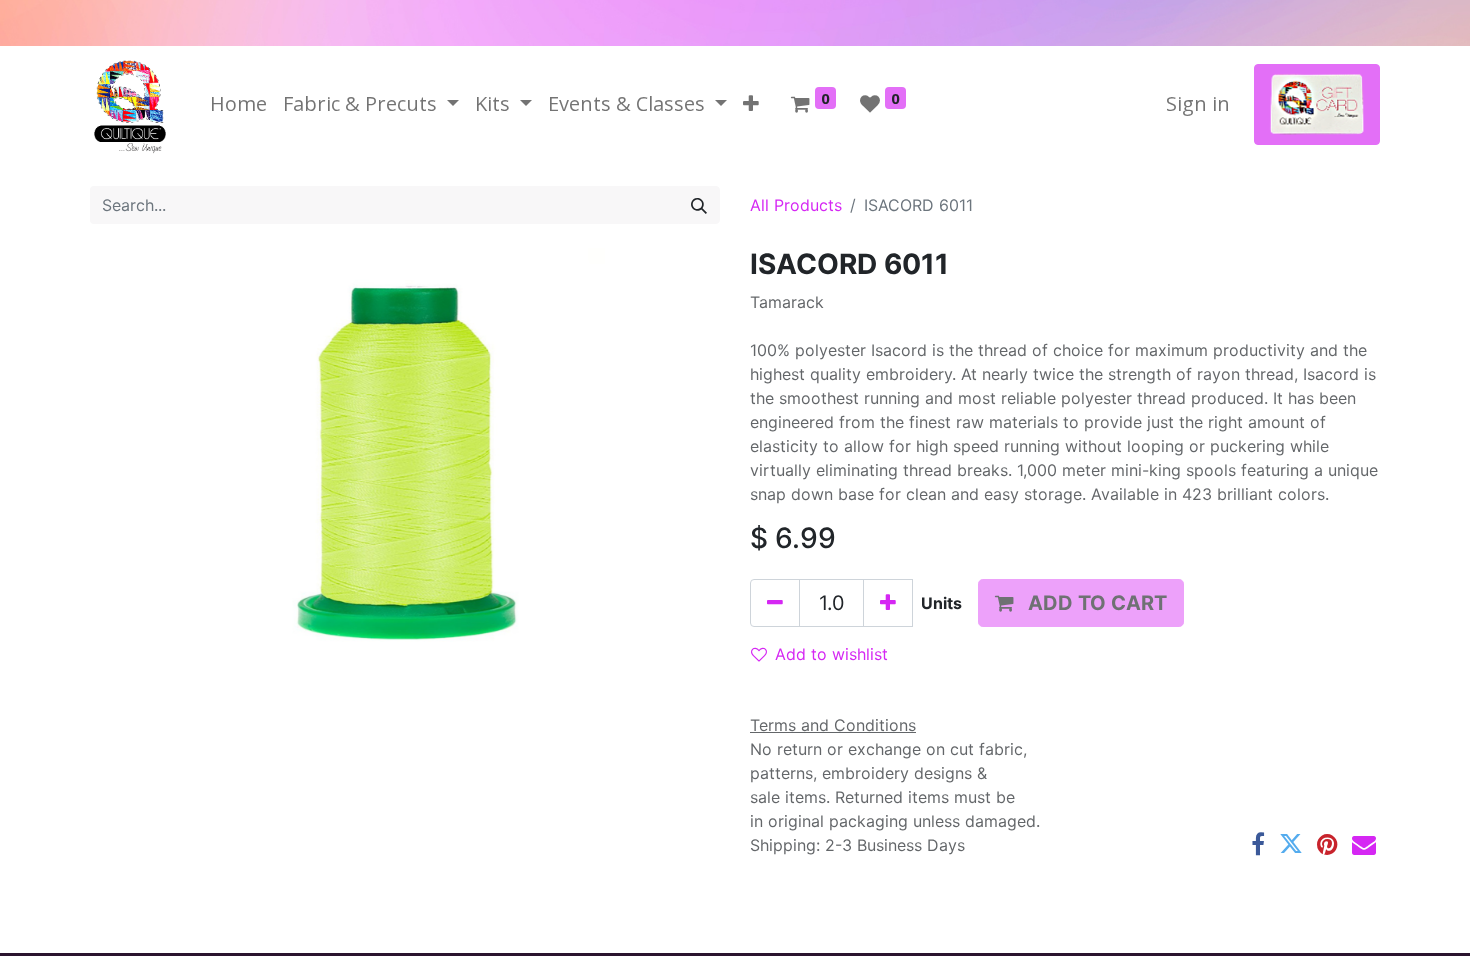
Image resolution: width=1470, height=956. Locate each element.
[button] (751, 104)
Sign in (1198, 103)
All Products (796, 205)
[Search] (699, 205)
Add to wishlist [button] (831, 654)
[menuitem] (238, 104)
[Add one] (888, 603)
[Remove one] (775, 603)
